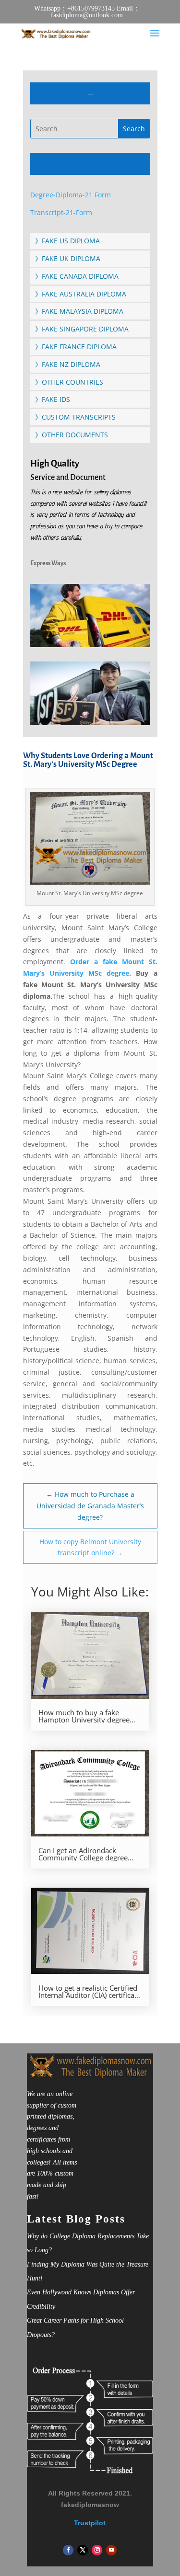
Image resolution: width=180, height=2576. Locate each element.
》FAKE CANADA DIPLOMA (77, 276)
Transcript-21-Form (61, 212)
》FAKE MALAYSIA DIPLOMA (79, 311)
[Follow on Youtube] (111, 2550)
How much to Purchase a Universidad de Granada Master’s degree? (90, 1506)
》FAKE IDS (53, 399)
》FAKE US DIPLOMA (67, 241)
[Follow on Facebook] (68, 2550)
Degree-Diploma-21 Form (71, 195)
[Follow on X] (83, 2550)
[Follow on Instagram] (97, 2550)
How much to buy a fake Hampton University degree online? (84, 1716)
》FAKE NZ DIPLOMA (68, 364)
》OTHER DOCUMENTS (72, 435)
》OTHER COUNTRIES (69, 382)
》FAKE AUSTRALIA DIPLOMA (81, 294)
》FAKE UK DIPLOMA (68, 258)
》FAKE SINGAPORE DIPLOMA (82, 329)
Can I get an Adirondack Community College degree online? (83, 1854)
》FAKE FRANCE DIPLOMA (76, 347)
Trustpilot (90, 2523)
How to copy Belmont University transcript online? (90, 1547)
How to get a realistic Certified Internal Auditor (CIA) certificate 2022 (90, 1992)
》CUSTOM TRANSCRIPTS (75, 417)
